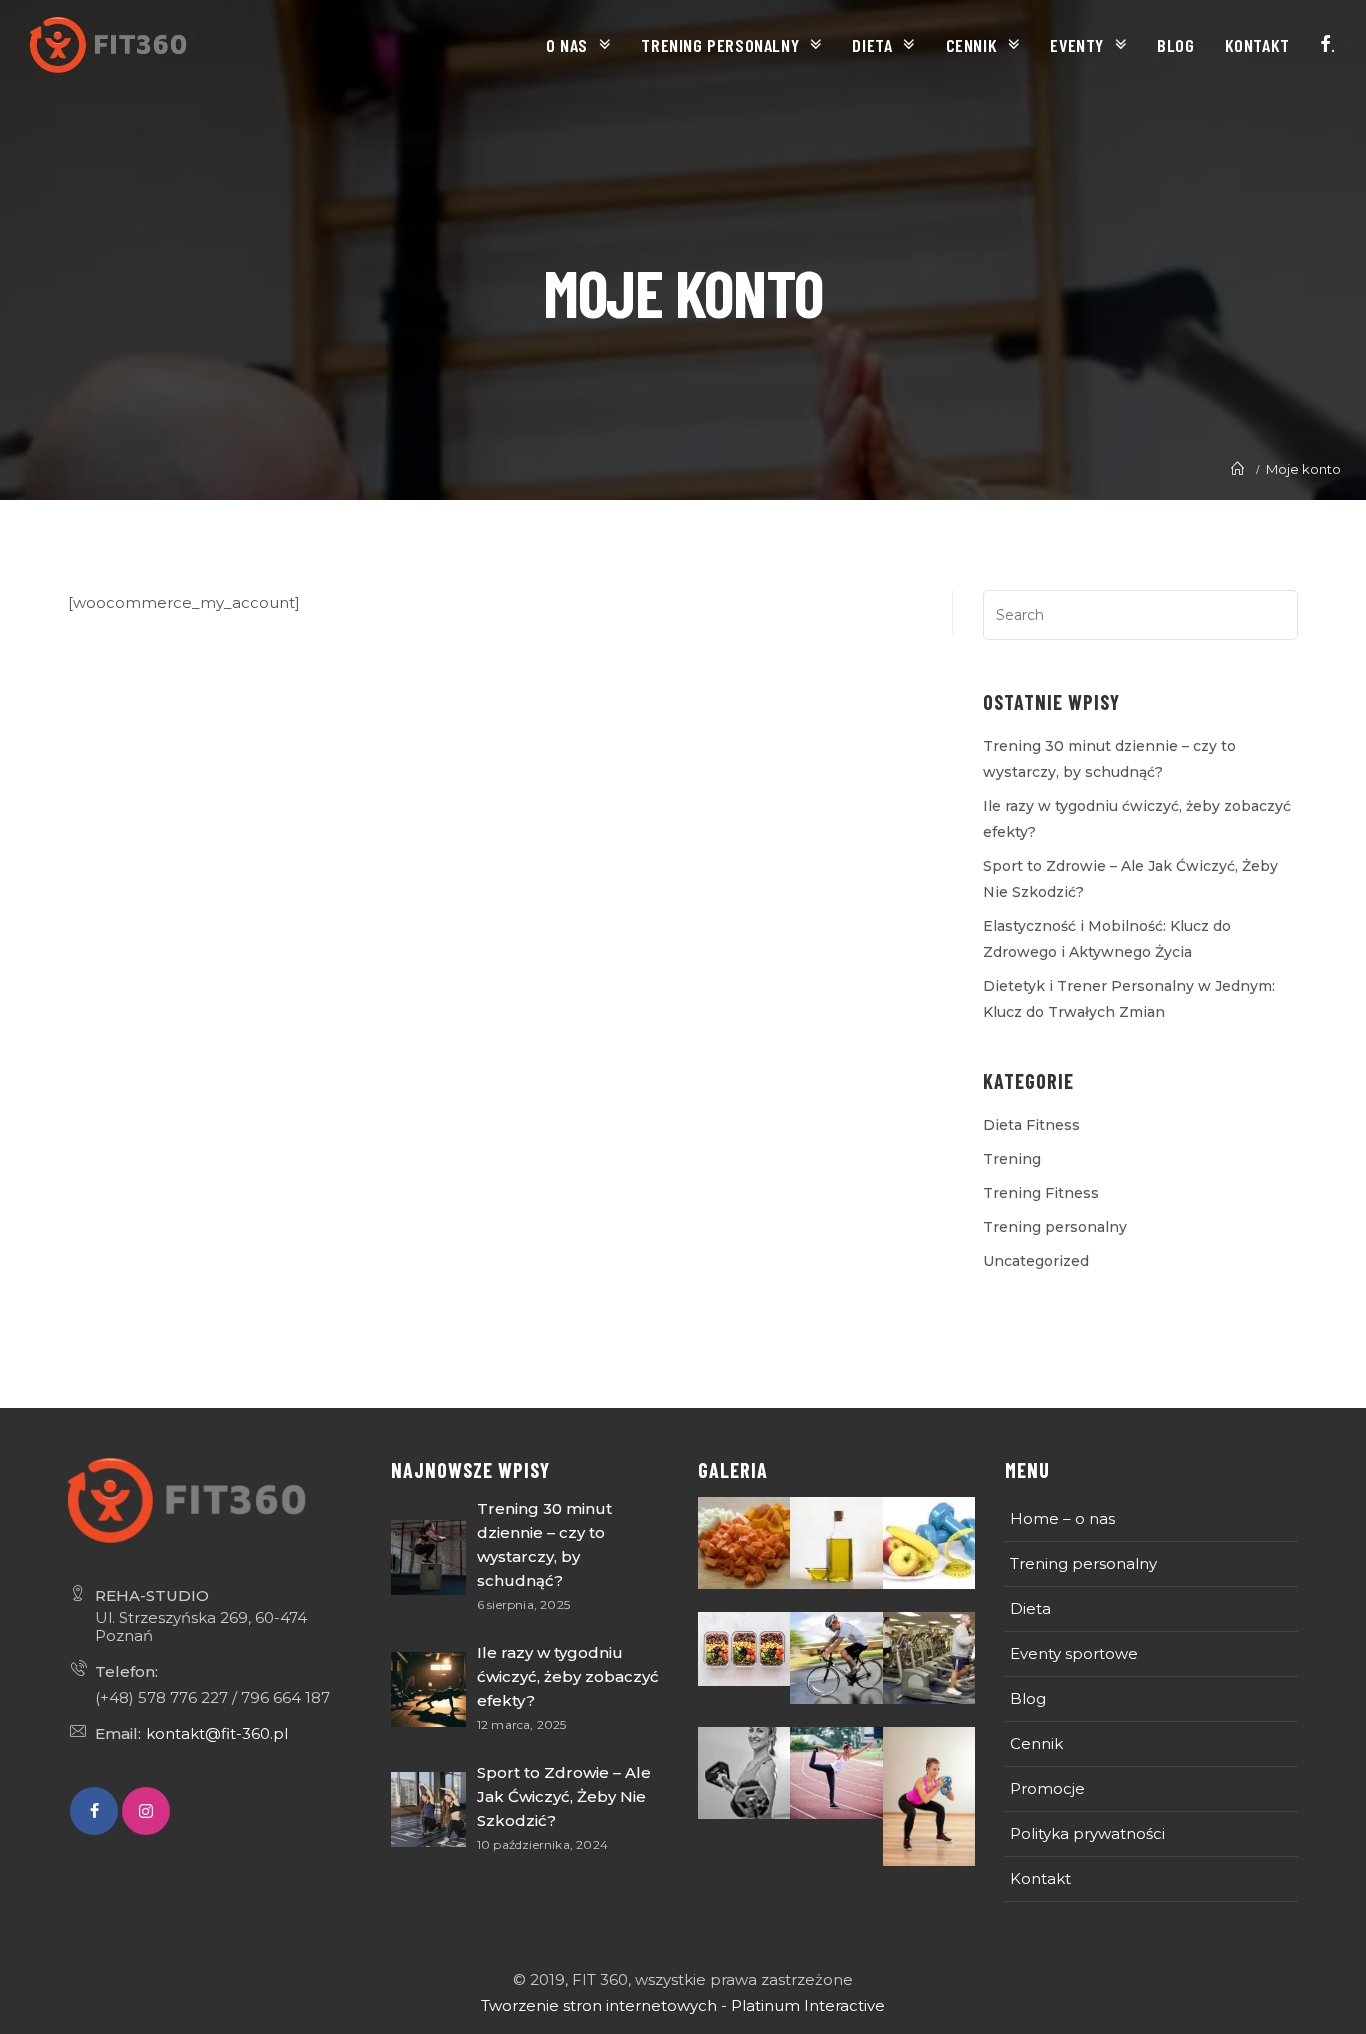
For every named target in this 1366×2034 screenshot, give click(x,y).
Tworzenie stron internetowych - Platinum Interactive (683, 2005)
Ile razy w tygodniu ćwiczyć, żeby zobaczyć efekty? (568, 1676)
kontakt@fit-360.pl (217, 1733)
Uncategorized (1036, 1261)
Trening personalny (1055, 1227)
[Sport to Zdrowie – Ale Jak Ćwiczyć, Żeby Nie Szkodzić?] (428, 1809)
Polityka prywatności (1087, 1833)
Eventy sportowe (1074, 1653)
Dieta (1030, 1608)
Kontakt (1040, 1878)
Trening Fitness (1041, 1193)
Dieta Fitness (1031, 1125)
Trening (1012, 1159)
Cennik (1036, 1743)
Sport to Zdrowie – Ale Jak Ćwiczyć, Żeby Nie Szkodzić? (564, 1796)
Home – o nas (1062, 1518)
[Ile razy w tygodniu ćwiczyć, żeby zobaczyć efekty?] (428, 1689)
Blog (1028, 1698)
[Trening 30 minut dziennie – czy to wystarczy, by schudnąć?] (428, 1557)
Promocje (1047, 1788)
